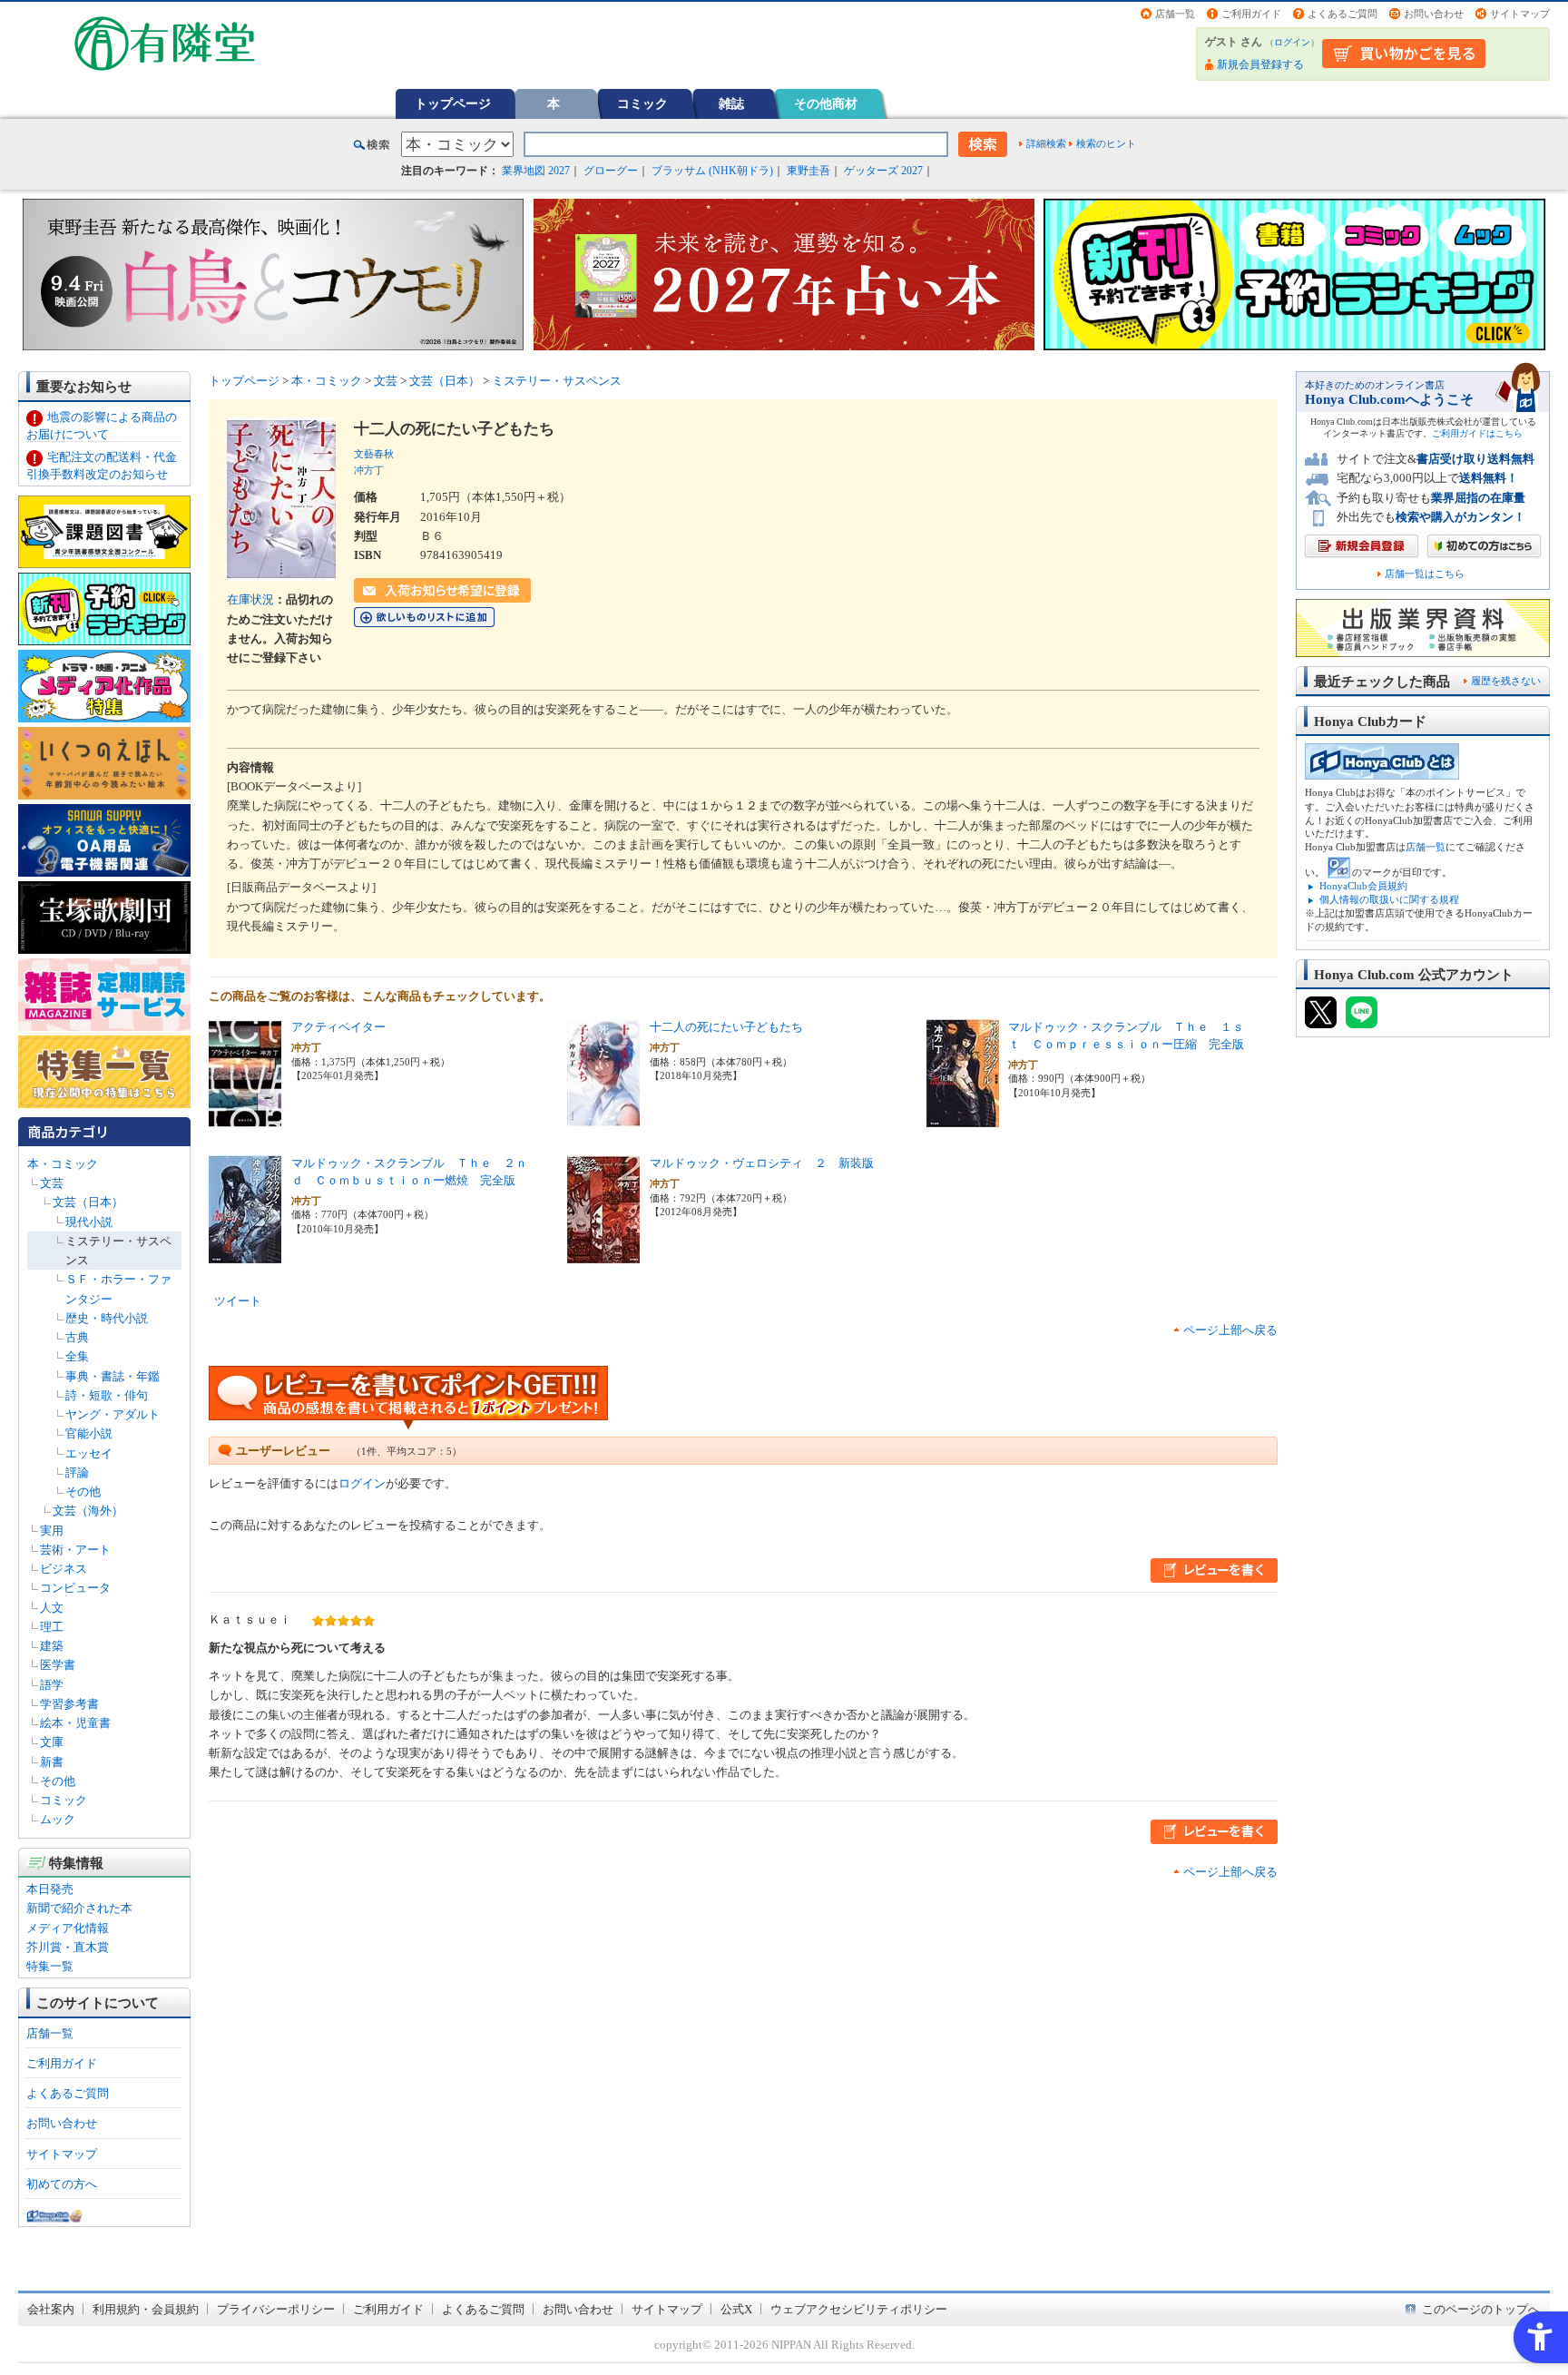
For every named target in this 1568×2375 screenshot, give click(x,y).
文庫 (52, 1742)
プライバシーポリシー (276, 2309)
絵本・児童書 (75, 1723)
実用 (52, 1531)
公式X (736, 2309)
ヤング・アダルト (113, 1414)
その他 (83, 1492)
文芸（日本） (88, 1202)
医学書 (58, 1665)
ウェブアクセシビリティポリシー (859, 2309)
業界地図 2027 (536, 171)
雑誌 (731, 103)
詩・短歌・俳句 (107, 1395)
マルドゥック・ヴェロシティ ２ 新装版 (762, 1163)
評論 (77, 1472)
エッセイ (89, 1453)
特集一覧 (50, 1966)
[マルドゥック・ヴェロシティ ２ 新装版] (603, 1255)
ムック (58, 1819)
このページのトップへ (1481, 2309)
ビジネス (64, 1569)
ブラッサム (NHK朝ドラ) (712, 171)
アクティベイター (338, 1027)
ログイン (1292, 42)
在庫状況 (250, 599)
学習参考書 (69, 1704)
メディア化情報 (68, 1928)
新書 (52, 1762)
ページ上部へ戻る (1230, 1330)
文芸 (52, 1183)
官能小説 (89, 1433)
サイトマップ (1520, 14)
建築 (52, 1646)
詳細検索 (1046, 143)
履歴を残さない (1506, 681)
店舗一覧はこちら (1425, 574)
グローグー (611, 171)
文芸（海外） (88, 1511)
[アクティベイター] (245, 1119)
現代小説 (89, 1222)
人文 (52, 1608)
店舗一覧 (1175, 14)
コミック (642, 103)
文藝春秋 (374, 454)
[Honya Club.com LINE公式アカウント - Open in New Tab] (1362, 1021)
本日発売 (50, 1889)
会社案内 (51, 2309)
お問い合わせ (1434, 14)
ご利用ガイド (1251, 14)
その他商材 (826, 103)
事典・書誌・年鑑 (113, 1376)
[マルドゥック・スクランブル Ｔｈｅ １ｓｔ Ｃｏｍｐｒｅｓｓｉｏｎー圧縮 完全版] (963, 1119)
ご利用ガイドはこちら (1477, 433)
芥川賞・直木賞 (68, 1947)
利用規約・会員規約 (146, 2309)
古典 (77, 1337)
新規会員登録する (1260, 64)
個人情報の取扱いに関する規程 (1389, 899)
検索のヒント (1106, 143)
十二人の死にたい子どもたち (726, 1027)
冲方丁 (369, 470)
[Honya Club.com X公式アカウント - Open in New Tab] (1321, 1021)
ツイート (238, 1301)
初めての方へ (62, 2184)
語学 (52, 1685)
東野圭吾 (808, 171)
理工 (52, 1627)
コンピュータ (75, 1588)
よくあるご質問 (1343, 14)
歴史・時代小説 (107, 1318)
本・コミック (63, 1164)
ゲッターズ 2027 (883, 171)
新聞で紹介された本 (79, 1908)
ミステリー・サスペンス (557, 381)
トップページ (453, 103)
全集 (77, 1356)
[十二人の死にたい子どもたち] (603, 1119)
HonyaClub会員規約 (1363, 886)
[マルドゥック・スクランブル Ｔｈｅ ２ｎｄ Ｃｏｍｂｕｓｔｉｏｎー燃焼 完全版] (245, 1255)
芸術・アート (75, 1550)
